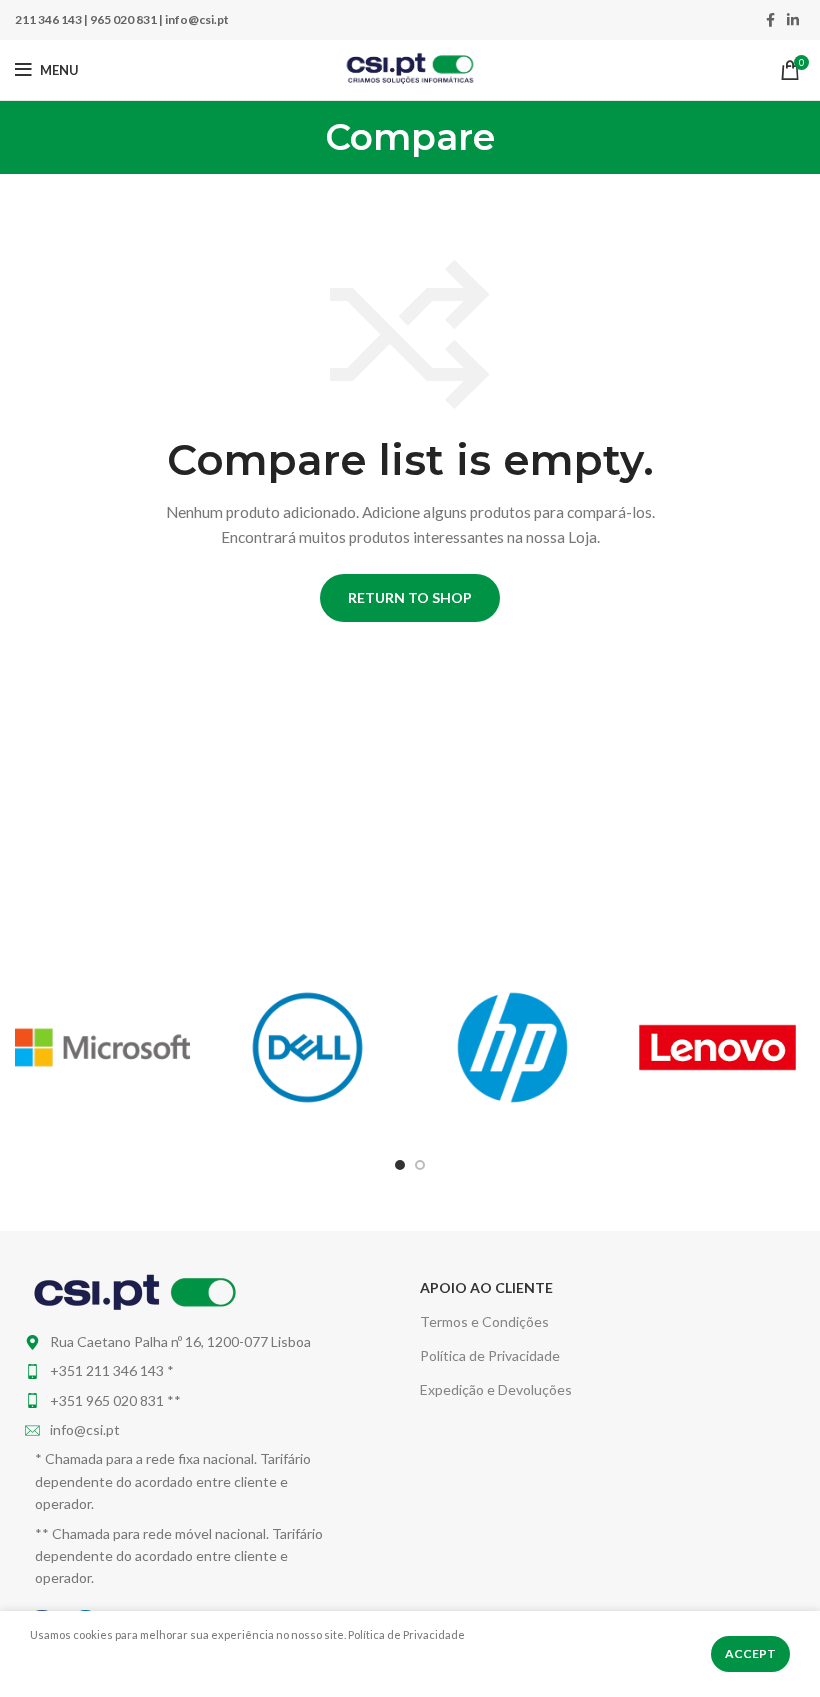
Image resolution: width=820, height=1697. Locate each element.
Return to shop (410, 597)
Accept (750, 1653)
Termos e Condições (484, 1321)
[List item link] (183, 1371)
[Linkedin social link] (793, 20)
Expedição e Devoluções (496, 1389)
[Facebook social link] (770, 20)
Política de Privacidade (490, 1355)
